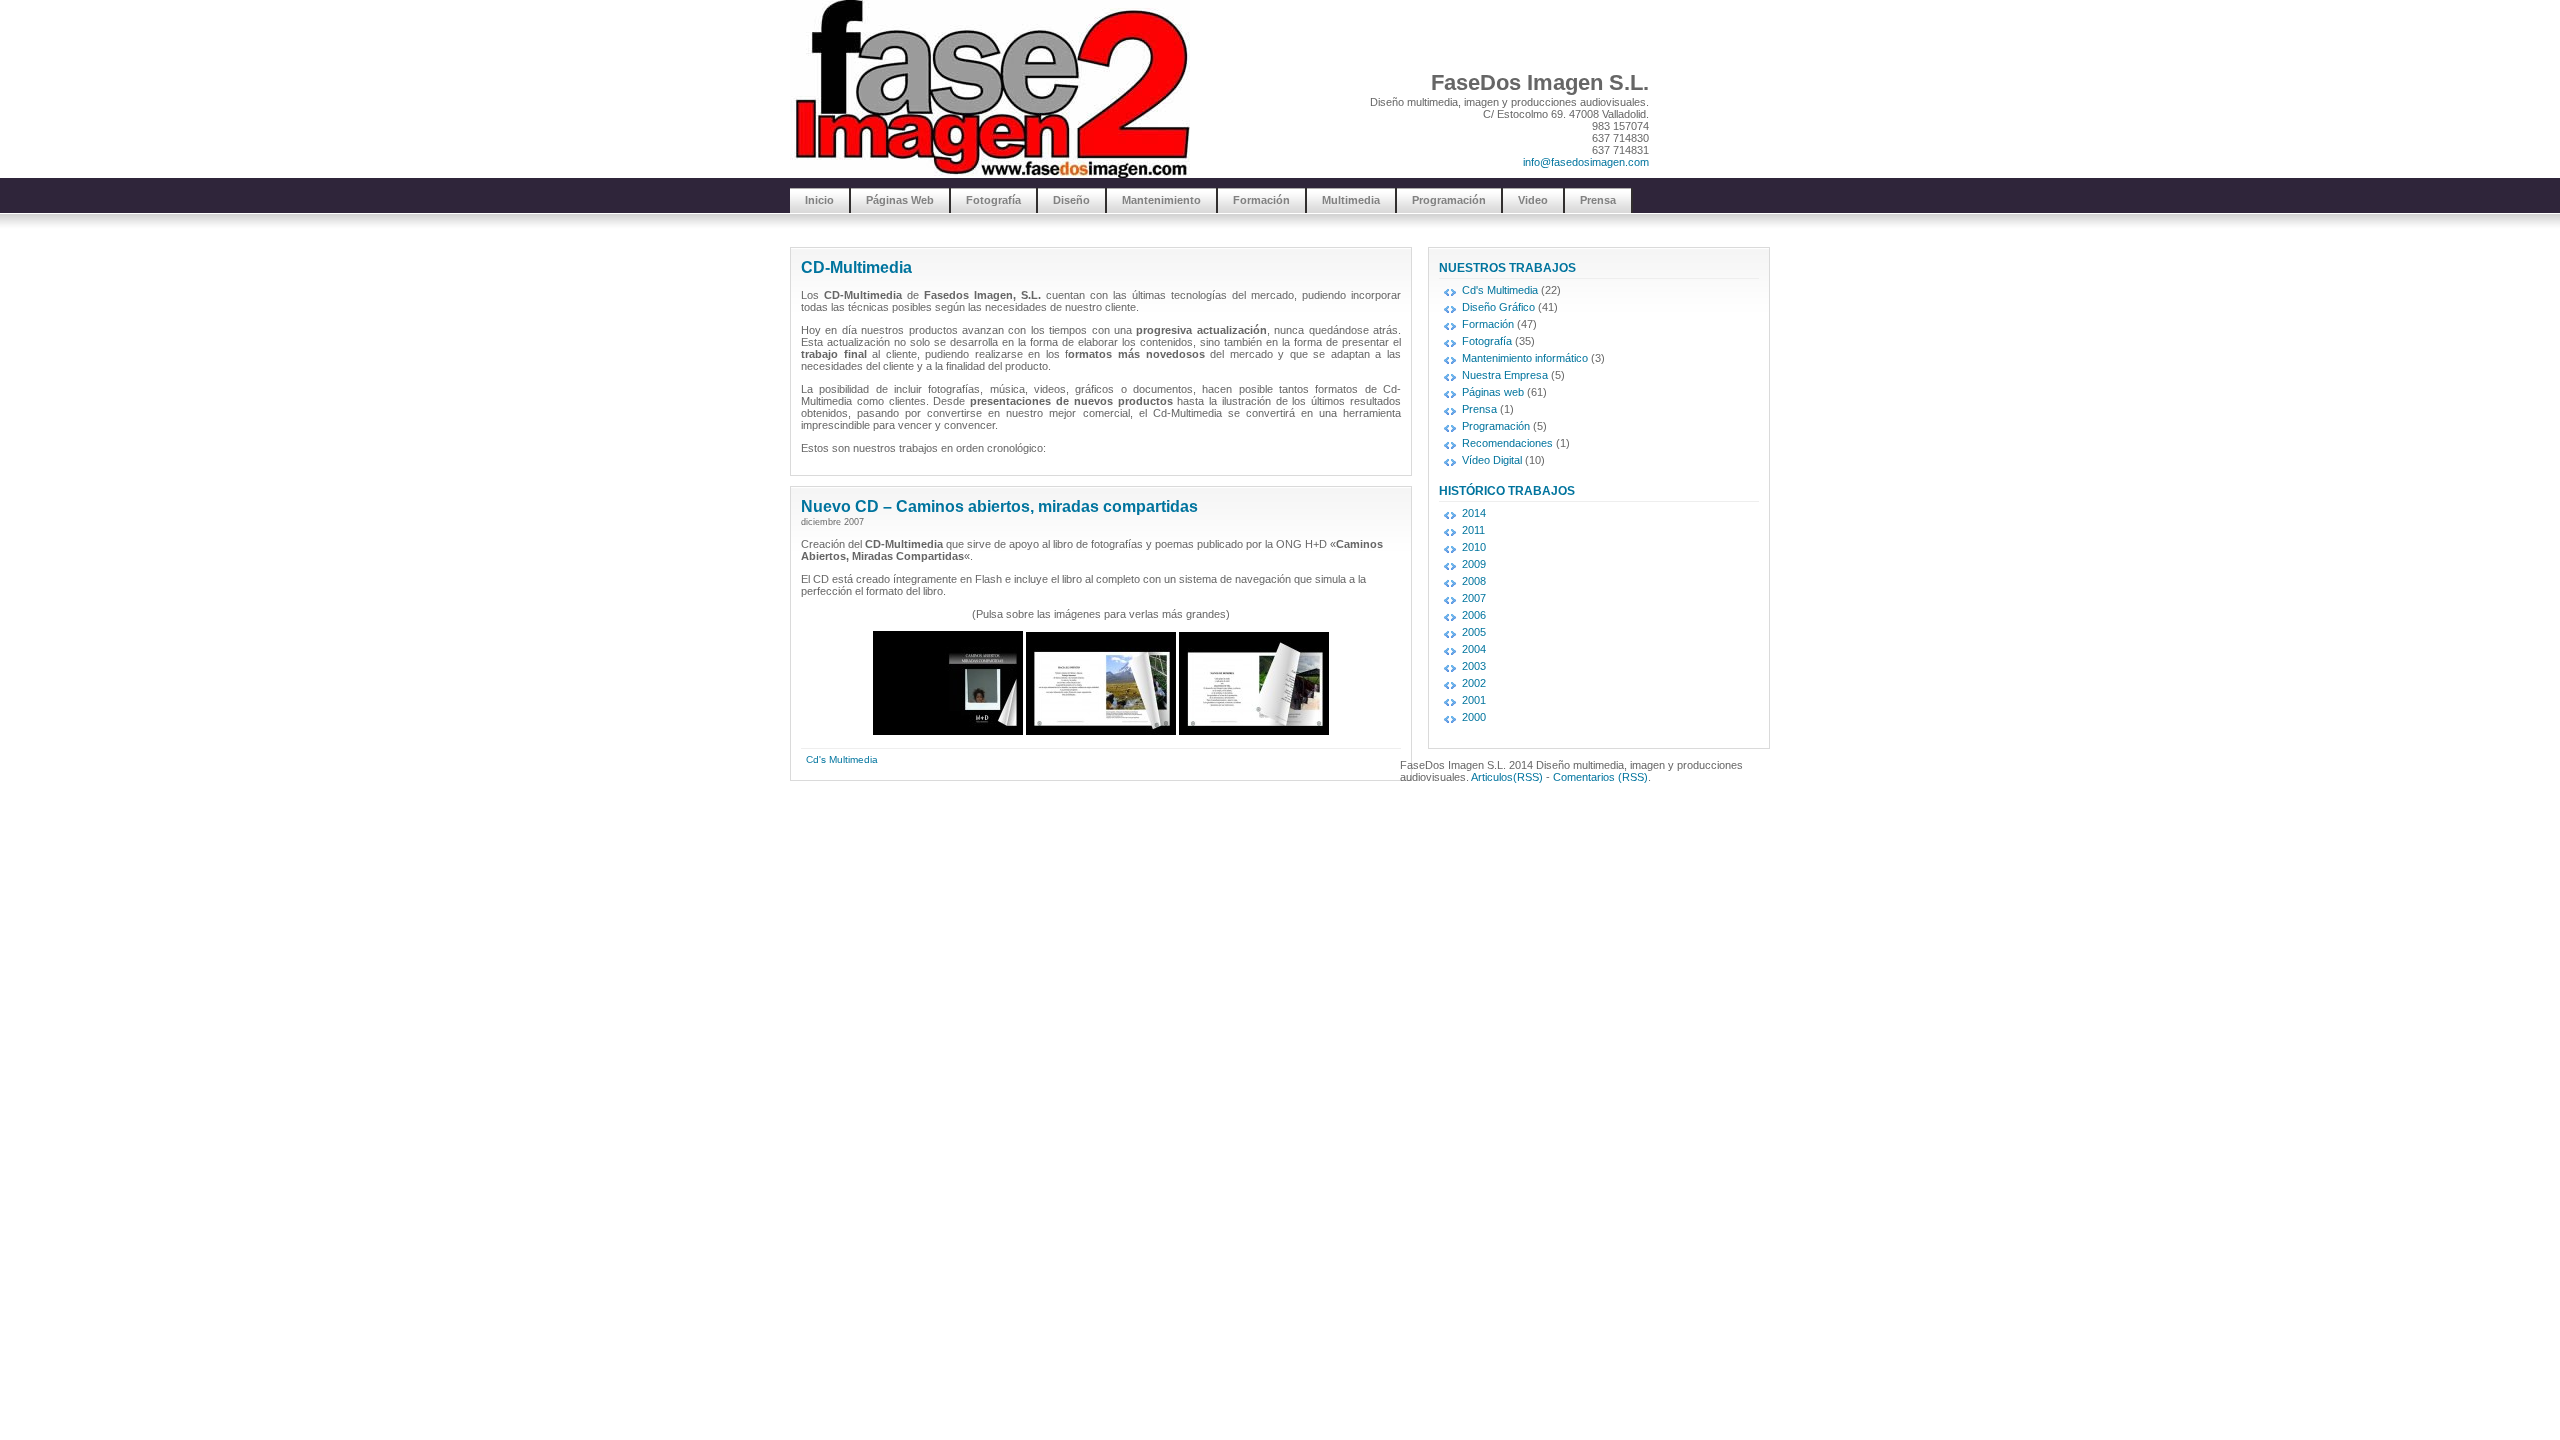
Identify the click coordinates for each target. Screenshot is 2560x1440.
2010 (1474, 547)
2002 (1474, 683)
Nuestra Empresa (1505, 375)
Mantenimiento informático (1525, 358)
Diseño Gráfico (1498, 307)
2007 (1474, 598)
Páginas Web (900, 200)
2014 (1474, 513)
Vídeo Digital (1492, 460)
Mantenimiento (1161, 200)
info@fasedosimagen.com (1586, 162)
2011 (1473, 530)
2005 (1474, 632)
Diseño (1071, 200)
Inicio (819, 200)
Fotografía (993, 200)
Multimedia (1351, 200)
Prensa (1598, 200)
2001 (1474, 700)
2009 (1474, 564)
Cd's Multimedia (842, 759)
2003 (1474, 666)
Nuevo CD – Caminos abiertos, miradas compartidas (999, 506)
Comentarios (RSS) (1600, 777)
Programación (1449, 200)
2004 (1474, 649)
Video (1533, 200)
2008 (1474, 581)
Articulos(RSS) (1507, 777)
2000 (1474, 717)
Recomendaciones (1507, 443)
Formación (1261, 200)
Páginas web (1493, 392)
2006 (1474, 615)
